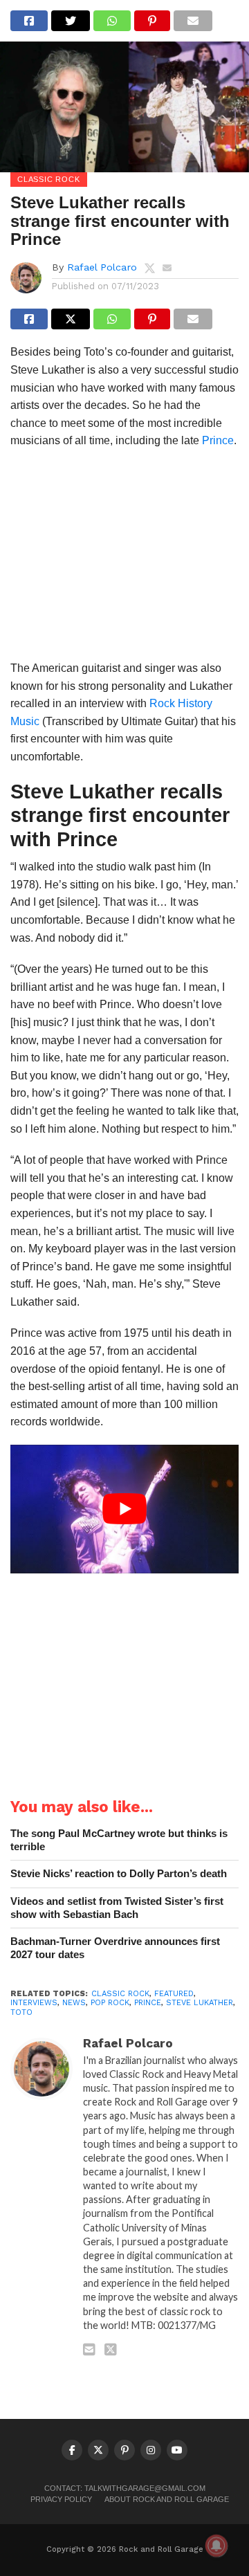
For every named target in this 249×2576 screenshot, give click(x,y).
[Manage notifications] (216, 2546)
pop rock (110, 2003)
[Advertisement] (124, 559)
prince (148, 2003)
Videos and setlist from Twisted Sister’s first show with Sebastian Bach (117, 1908)
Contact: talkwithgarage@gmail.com (125, 2488)
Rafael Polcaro (102, 267)
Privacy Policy (61, 2499)
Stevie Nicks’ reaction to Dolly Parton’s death (119, 1873)
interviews (34, 2003)
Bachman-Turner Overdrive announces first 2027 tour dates (115, 1948)
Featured (174, 1994)
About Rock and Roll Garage (167, 2499)
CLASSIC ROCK (120, 1994)
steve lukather (200, 2003)
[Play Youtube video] (124, 1509)
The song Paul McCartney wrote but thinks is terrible (119, 1840)
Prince (218, 440)
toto (21, 2012)
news (74, 2003)
